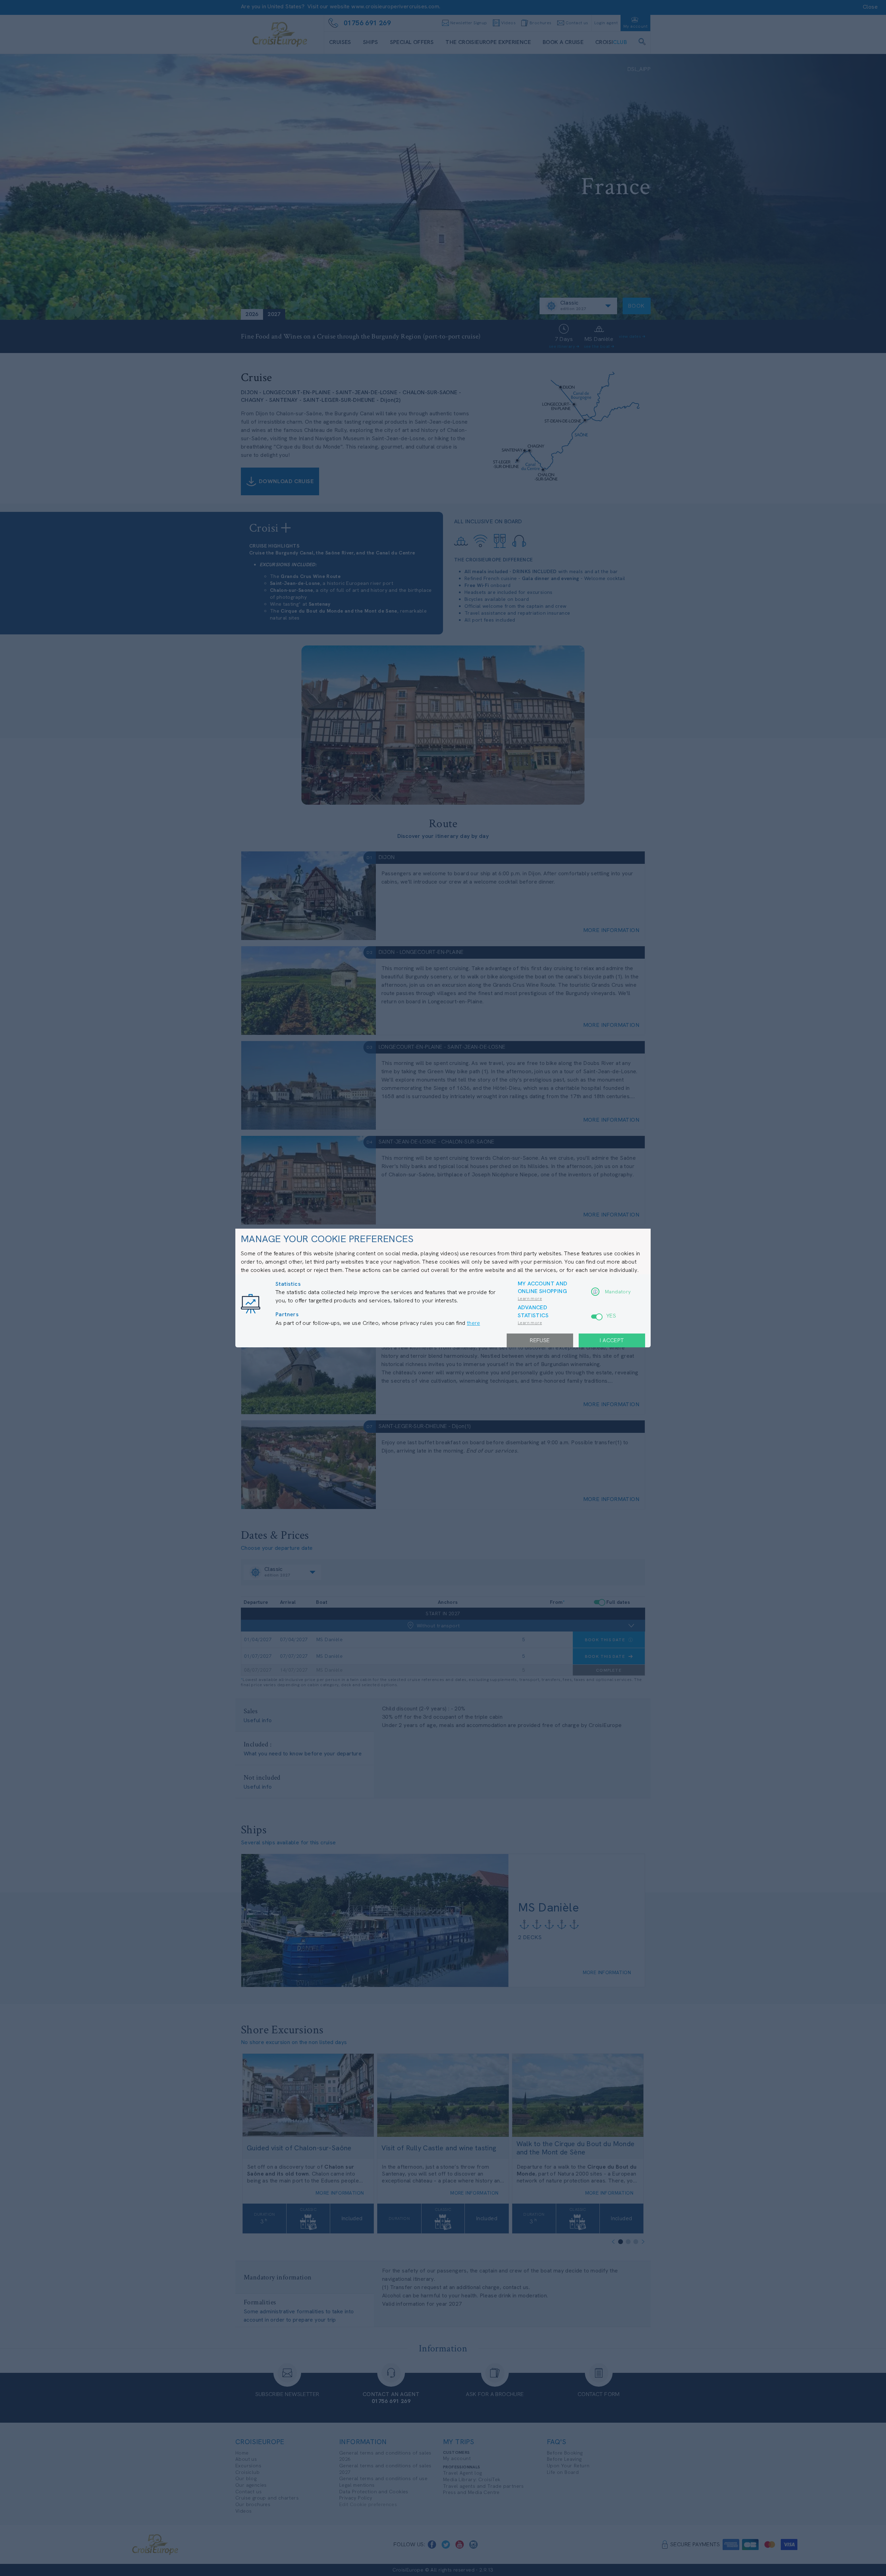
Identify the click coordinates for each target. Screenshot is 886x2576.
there (473, 1323)
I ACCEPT (612, 1340)
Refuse (540, 1340)
